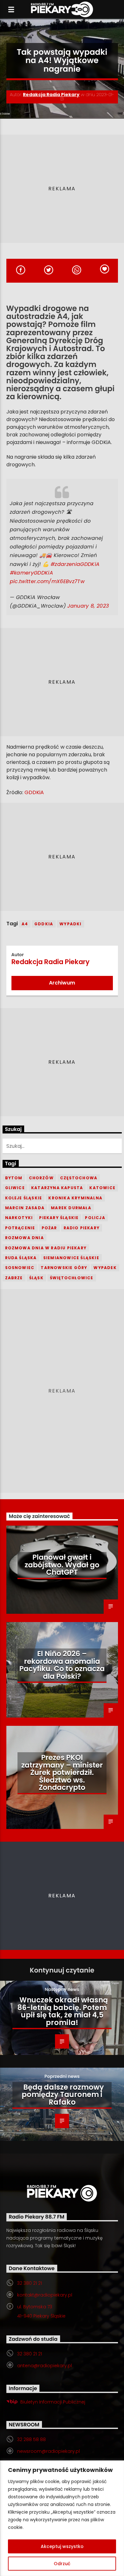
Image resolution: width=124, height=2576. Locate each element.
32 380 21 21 (30, 2283)
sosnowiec (20, 1268)
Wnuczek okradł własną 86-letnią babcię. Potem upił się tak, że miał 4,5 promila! (63, 2011)
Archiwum (62, 983)
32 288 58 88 (31, 2439)
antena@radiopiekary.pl (45, 2366)
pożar (49, 1228)
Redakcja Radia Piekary (51, 95)
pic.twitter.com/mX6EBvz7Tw (47, 581)
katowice (102, 1188)
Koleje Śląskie (24, 1198)
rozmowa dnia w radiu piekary (46, 1248)
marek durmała (71, 1208)
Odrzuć (62, 2564)
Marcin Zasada (25, 1208)
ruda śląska (21, 1258)
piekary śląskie (59, 1218)
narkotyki (19, 1218)
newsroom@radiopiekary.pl (48, 2451)
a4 (25, 924)
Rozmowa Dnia (24, 1238)
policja (95, 1218)
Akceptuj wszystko (62, 2546)
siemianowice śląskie (71, 1258)
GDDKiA (34, 792)
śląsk (36, 1278)
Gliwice (15, 1188)
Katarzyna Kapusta (57, 1188)
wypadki (70, 924)
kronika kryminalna (75, 1198)
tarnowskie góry (64, 1268)
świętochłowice (72, 1278)
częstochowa (79, 1178)
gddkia (44, 924)
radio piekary (82, 1228)
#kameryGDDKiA (31, 573)
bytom (14, 1178)
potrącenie (20, 1228)
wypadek (105, 1268)
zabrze (14, 1278)
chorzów (41, 1178)
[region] (62, 2518)
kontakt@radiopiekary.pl (45, 2295)
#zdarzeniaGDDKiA (75, 564)
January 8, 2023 (88, 606)
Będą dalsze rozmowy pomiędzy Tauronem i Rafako (63, 2095)
